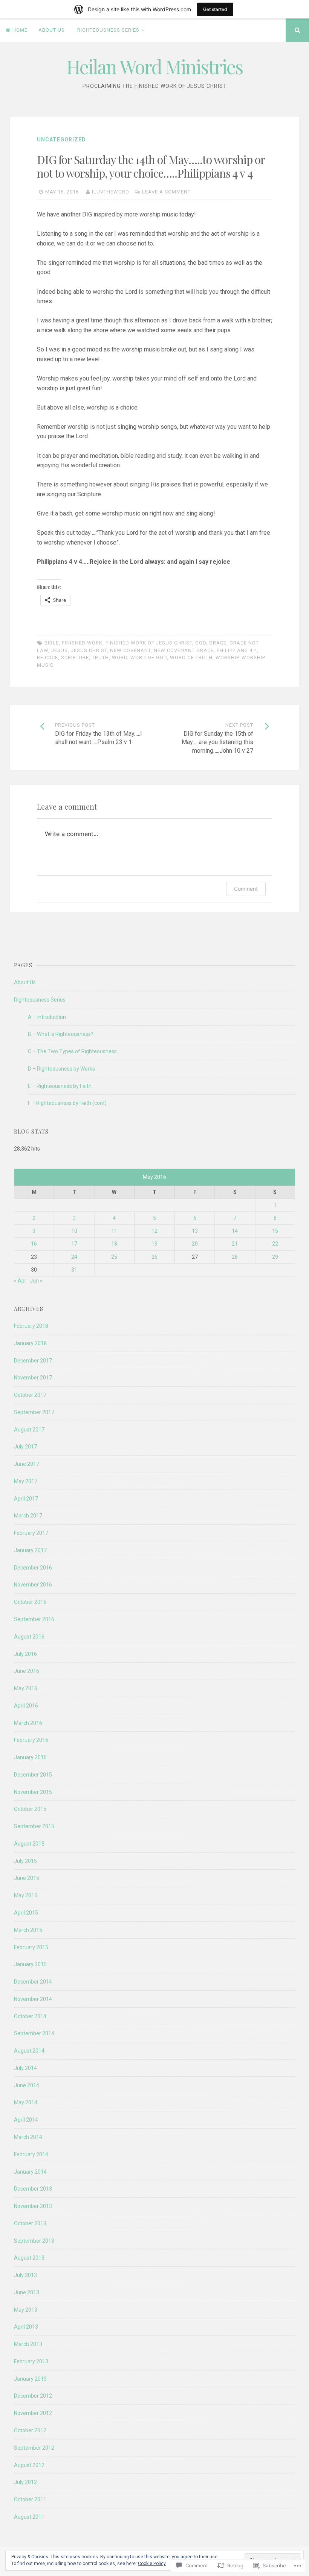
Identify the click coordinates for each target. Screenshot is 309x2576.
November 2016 (33, 1585)
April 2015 (26, 1913)
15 (275, 1231)
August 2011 (29, 2517)
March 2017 (28, 1516)
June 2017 (27, 1464)
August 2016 (29, 1637)
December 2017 (33, 1361)
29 (275, 1257)
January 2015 (30, 1964)
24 (74, 1257)
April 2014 (26, 2120)
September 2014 (34, 2033)
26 (154, 1257)
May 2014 (26, 2102)
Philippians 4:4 (237, 650)
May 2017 (26, 1481)
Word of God (149, 657)
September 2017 (34, 1412)
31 (74, 1270)
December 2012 (33, 2396)
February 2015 (31, 1947)
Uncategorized (61, 140)
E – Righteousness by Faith (60, 1086)
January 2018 (30, 1343)
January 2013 (30, 2379)
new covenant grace (184, 650)
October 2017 (30, 1395)
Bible (52, 643)
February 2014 (31, 2154)
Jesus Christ (89, 650)
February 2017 (31, 1533)
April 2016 (26, 1706)
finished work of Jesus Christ (149, 643)
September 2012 (34, 2448)
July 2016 (25, 1654)
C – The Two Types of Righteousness (72, 1051)
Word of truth (191, 657)
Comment (246, 889)
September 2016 (34, 1619)
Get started (215, 9)
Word (120, 657)
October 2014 (30, 2016)
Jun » (36, 1281)
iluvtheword (111, 192)
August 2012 (29, 2465)
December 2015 (33, 1775)
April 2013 (26, 2327)
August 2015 (29, 1844)
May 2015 (26, 1895)
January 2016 (30, 1757)
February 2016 (31, 1740)
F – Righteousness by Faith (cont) (67, 1103)
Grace (218, 643)
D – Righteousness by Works (61, 1069)
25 (114, 1257)
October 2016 (30, 1602)
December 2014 (33, 1982)
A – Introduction (47, 1017)
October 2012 (30, 2430)
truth (100, 657)
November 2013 (33, 2206)
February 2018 (31, 1326)
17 (74, 1244)
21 (235, 1244)
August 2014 (29, 2051)
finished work (82, 643)
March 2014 (28, 2137)
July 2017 (25, 1447)
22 (275, 1244)
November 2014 (33, 1999)
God (201, 643)
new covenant (130, 650)
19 (154, 1244)
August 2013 (29, 2258)
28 (235, 1257)
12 (154, 1231)
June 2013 (27, 2292)
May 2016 (26, 1688)
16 (34, 1244)
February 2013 (31, 2361)
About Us (52, 30)
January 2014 (30, 2172)
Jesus (60, 650)
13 (195, 1231)
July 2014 (25, 2068)
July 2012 (25, 2482)
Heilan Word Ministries (154, 67)
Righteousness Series (108, 30)
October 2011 (30, 2499)
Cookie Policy (152, 2564)
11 (114, 1231)
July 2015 (25, 1861)
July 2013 (25, 2275)
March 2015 (28, 1930)
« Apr (20, 1281)
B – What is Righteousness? (61, 1034)
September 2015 (34, 1826)
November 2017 (33, 1378)
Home (20, 30)
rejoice (47, 657)
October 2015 (30, 1809)
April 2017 (26, 1499)
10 (74, 1231)
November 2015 (33, 1792)
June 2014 (27, 2085)
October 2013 (30, 2223)
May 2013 (26, 2310)
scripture (75, 657)
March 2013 (28, 2344)
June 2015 (27, 1878)
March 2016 (28, 1723)
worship (227, 657)
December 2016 (33, 1568)
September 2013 (34, 2241)
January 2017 (30, 1550)
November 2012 (33, 2413)
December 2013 (33, 2189)
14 (235, 1231)
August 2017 (29, 1430)
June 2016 (27, 1671)
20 (195, 1244)
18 (114, 1244)
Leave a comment (166, 192)
